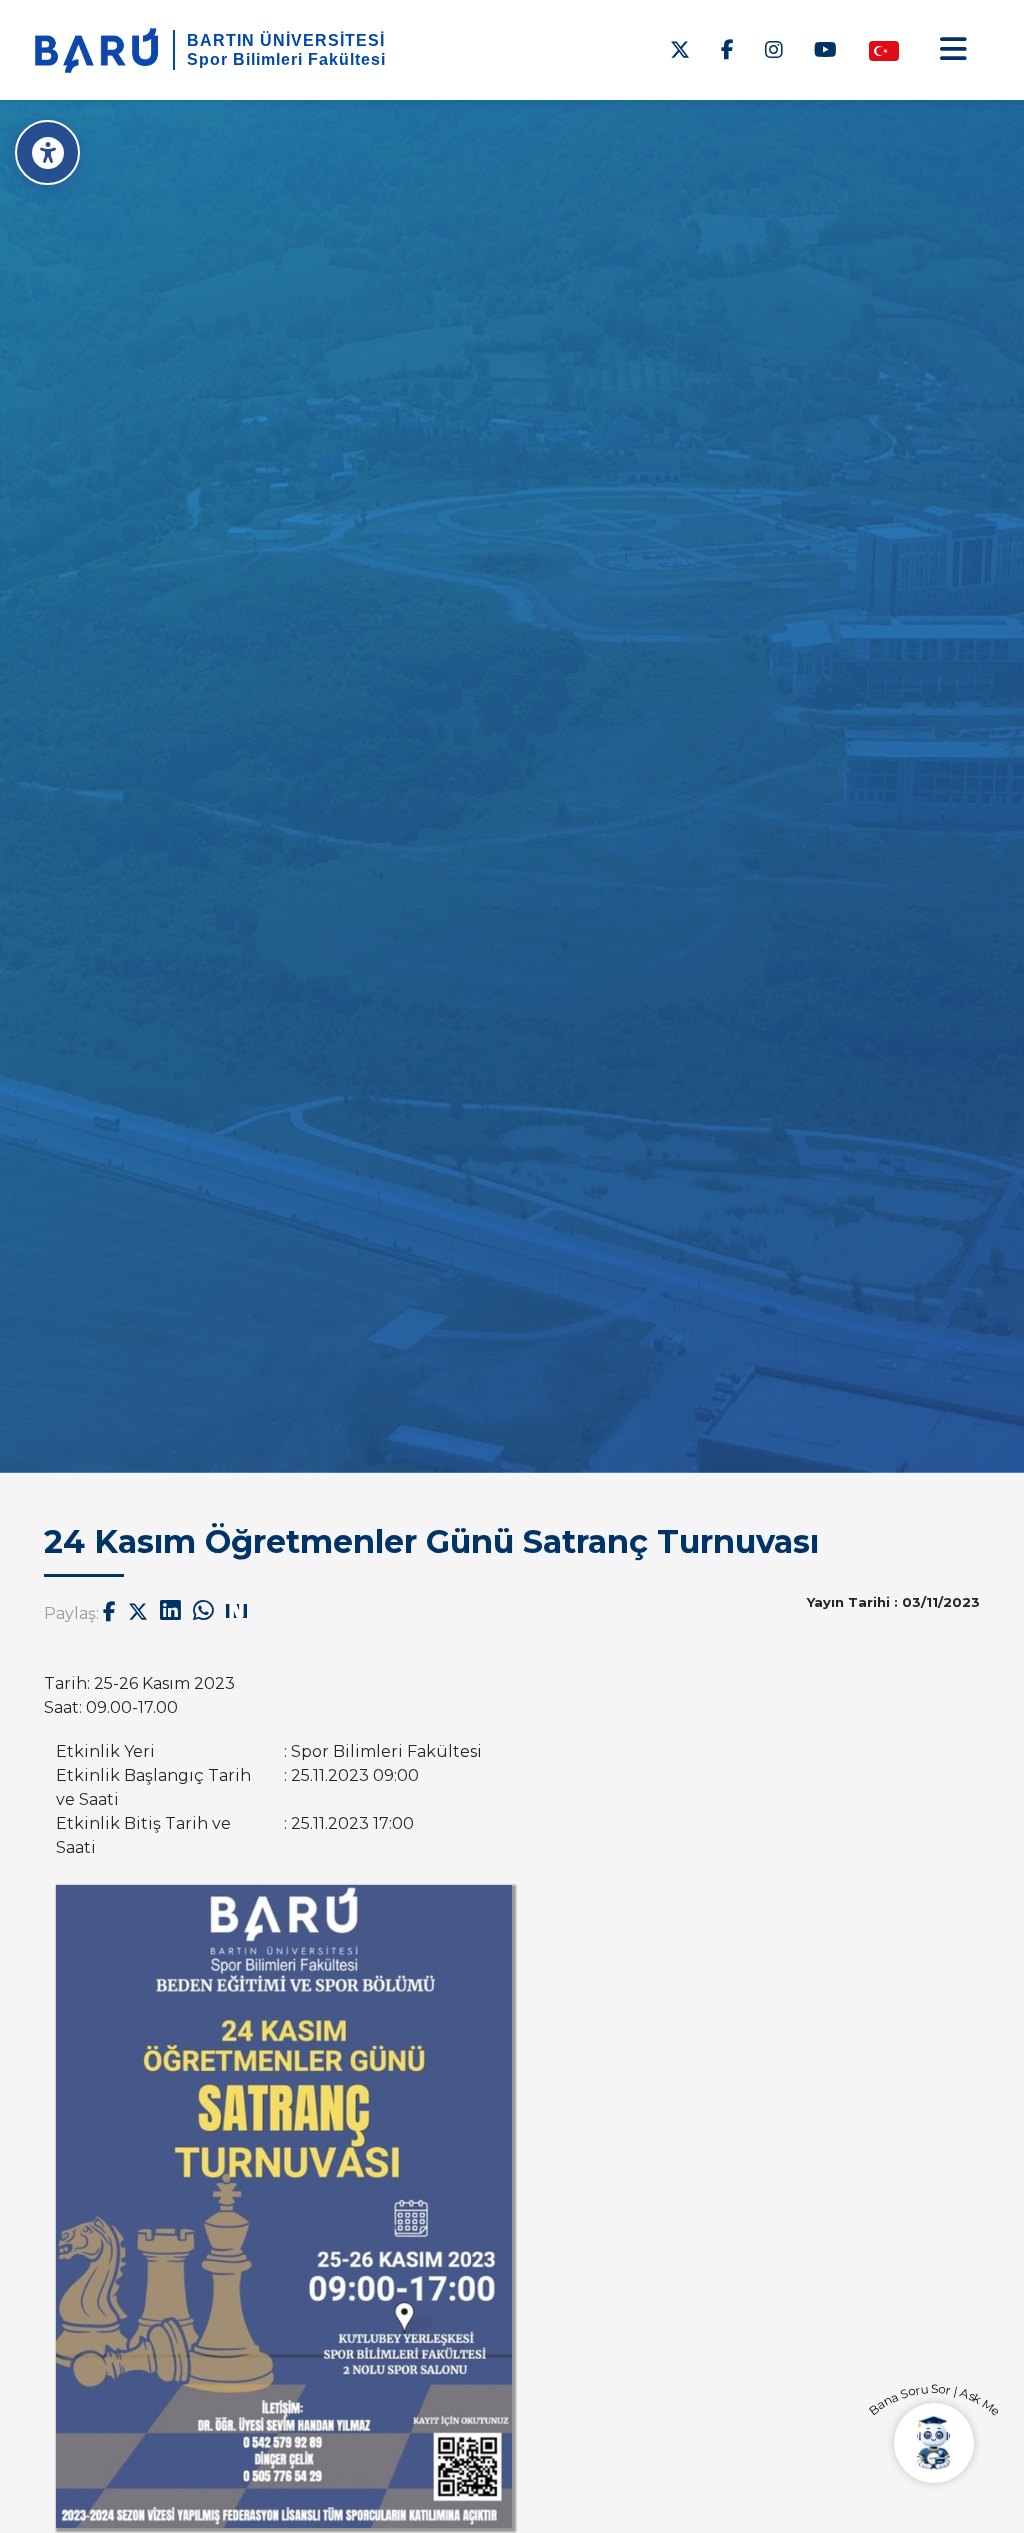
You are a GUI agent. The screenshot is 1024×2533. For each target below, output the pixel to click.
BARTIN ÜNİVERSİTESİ (286, 40)
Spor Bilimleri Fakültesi (286, 59)
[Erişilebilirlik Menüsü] (47, 152)
